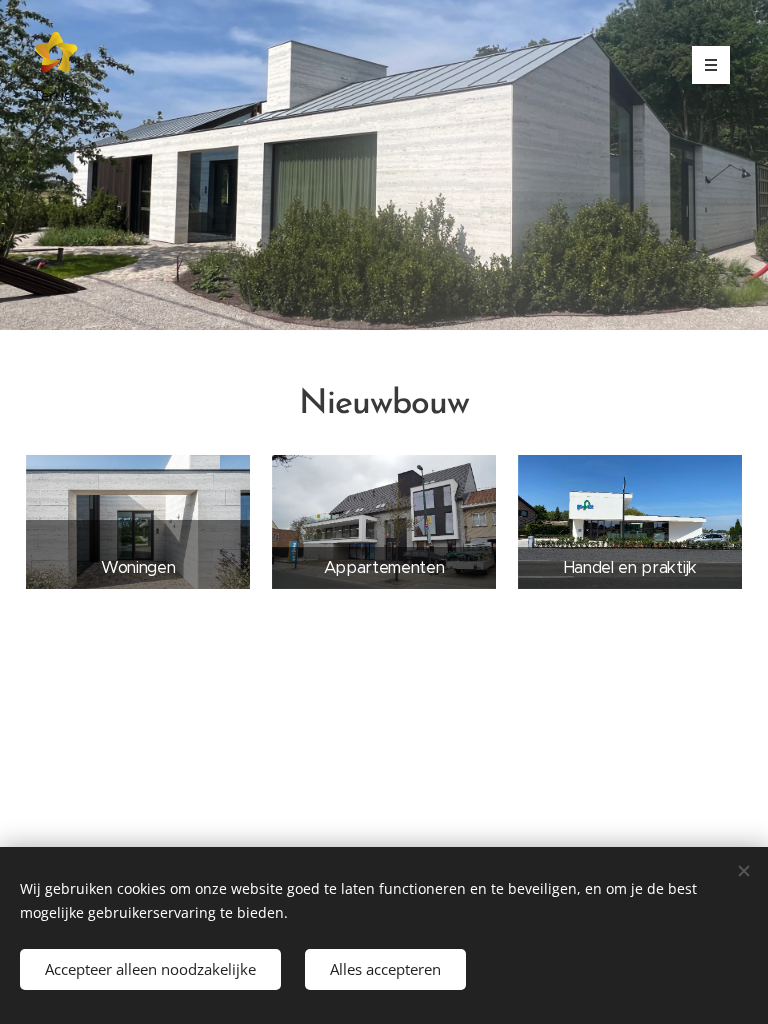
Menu (711, 65)
